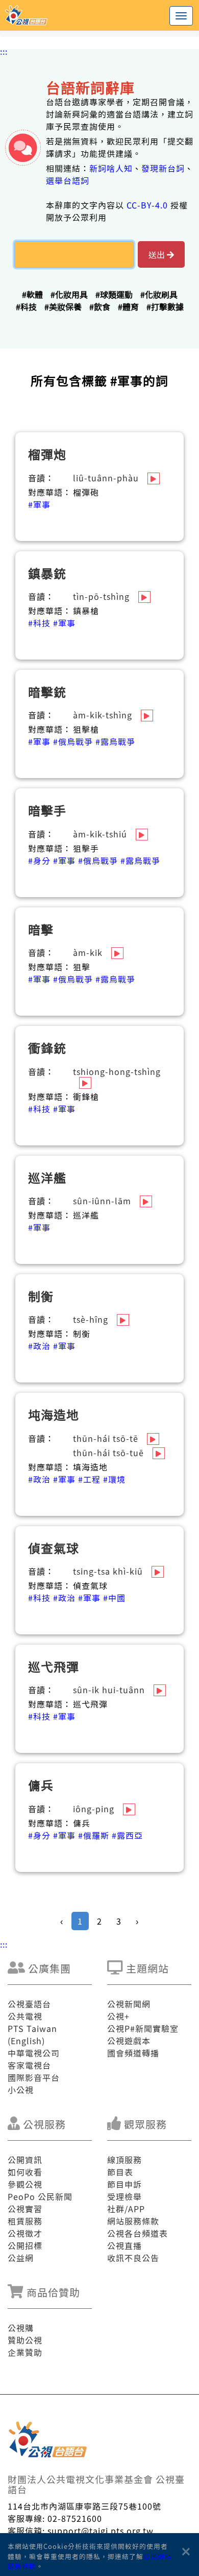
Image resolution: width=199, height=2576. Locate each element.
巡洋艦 (47, 1177)
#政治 (39, 1346)
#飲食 (100, 307)
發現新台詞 (163, 168)
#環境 (114, 1479)
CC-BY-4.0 (147, 205)
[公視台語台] (99, 15)
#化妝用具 (69, 294)
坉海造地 (54, 1414)
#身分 (39, 860)
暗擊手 (47, 810)
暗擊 (41, 929)
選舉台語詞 (68, 180)
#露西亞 (127, 1835)
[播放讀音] (154, 478)
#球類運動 (114, 294)
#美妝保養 (63, 307)
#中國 (114, 1598)
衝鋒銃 (47, 1048)
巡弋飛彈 (54, 1666)
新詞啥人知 (111, 168)
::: (4, 51)
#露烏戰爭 (115, 741)
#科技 (26, 307)
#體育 (128, 307)
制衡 (41, 1296)
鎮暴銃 (47, 573)
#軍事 (39, 504)
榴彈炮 (47, 454)
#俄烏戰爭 (73, 741)
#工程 (89, 1479)
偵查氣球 (54, 1548)
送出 (158, 254)
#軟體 (32, 294)
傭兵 (41, 1785)
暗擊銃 (47, 692)
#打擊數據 (165, 307)
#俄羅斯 (94, 1835)
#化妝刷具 (159, 294)
